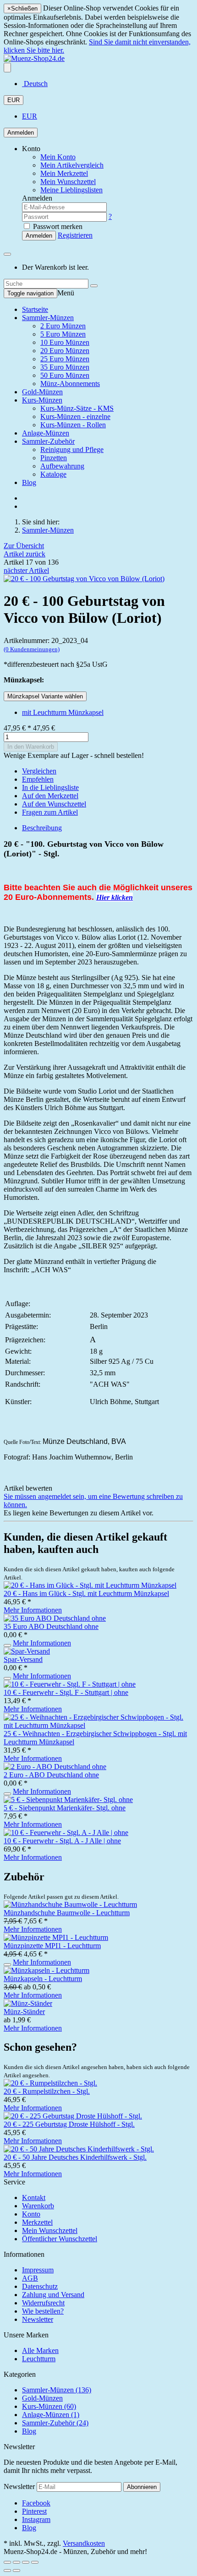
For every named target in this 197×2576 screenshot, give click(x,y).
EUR (14, 100)
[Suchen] (94, 286)
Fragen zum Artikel (50, 812)
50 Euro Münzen (65, 375)
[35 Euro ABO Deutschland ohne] (55, 1618)
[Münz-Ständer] (28, 2003)
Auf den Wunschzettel (54, 804)
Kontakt (34, 2197)
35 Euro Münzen (65, 367)
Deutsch (35, 84)
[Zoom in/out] (35, 2562)
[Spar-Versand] (27, 1651)
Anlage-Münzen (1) (51, 2415)
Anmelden (21, 133)
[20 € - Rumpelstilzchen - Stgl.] (50, 2083)
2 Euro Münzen (63, 326)
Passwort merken (57, 226)
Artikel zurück (25, 554)
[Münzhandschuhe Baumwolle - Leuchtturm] (70, 1904)
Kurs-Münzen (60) (49, 2406)
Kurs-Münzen (42, 400)
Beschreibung (42, 828)
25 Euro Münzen (65, 359)
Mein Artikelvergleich (72, 165)
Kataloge (53, 474)
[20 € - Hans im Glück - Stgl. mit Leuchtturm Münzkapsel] (90, 1585)
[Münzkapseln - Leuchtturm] (47, 1970)
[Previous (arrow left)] (7, 2571)
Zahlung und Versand (53, 2295)
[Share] (16, 2562)
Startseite (35, 309)
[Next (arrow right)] (16, 2571)
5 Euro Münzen (63, 334)
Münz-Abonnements (70, 384)
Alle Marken (40, 2350)
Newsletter (38, 2319)
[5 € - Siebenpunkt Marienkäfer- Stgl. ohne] (68, 1800)
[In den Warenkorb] (7, 1645)
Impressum (38, 2270)
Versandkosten (84, 2543)
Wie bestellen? (43, 2311)
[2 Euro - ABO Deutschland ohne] (55, 1767)
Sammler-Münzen (48, 318)
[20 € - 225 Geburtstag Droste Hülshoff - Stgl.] (73, 2116)
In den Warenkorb (31, 747)
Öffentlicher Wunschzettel (60, 2239)
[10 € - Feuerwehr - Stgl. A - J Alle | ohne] (66, 1833)
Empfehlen (38, 779)
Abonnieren (142, 2487)
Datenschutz (40, 2286)
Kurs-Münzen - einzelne (75, 417)
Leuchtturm (39, 2359)
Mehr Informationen (33, 1610)
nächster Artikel (26, 570)
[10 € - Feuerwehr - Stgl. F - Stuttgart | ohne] (70, 1684)
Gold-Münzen (42, 392)
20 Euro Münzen (65, 351)
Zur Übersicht (24, 546)
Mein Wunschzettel (50, 2230)
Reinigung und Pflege (72, 449)
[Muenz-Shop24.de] (34, 58)
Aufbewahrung (62, 466)
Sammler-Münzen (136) (57, 2390)
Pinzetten (54, 458)
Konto (31, 2214)
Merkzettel (37, 2222)
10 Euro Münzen (65, 342)
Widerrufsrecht (43, 2303)
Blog (29, 482)
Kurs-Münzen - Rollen (73, 425)
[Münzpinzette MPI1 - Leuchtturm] (56, 1937)
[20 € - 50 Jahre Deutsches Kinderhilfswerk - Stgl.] (79, 2149)
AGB (30, 2278)
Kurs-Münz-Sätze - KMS (77, 408)
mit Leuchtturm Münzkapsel (63, 712)
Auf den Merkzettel (50, 796)
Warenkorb (38, 2206)
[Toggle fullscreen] (26, 2562)
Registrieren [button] (75, 235)
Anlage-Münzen (46, 433)
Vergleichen (39, 771)
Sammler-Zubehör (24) (55, 2423)
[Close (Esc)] (7, 2562)
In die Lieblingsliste (50, 787)
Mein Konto (58, 157)
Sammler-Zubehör (48, 441)
